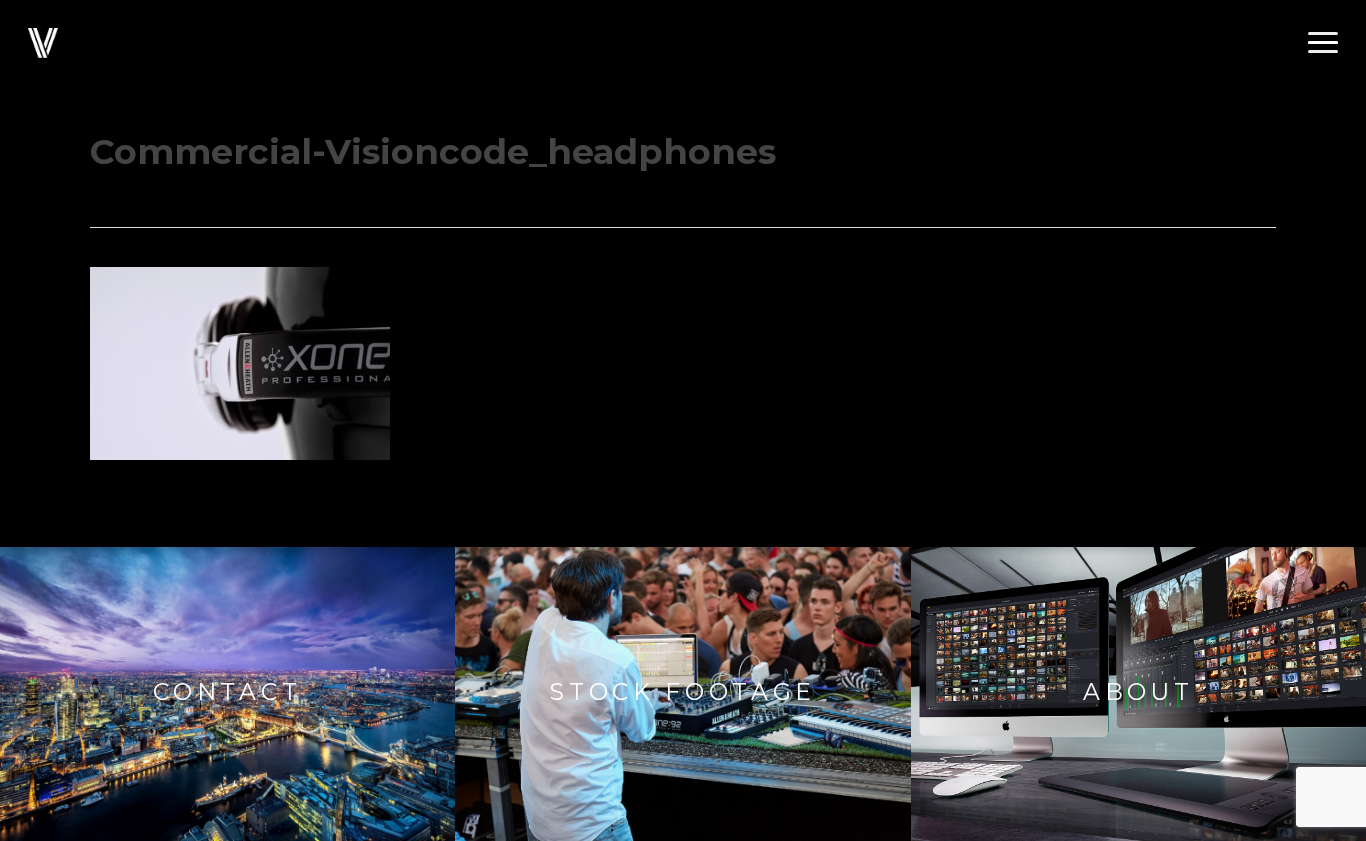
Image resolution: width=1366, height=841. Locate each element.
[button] (1323, 43)
